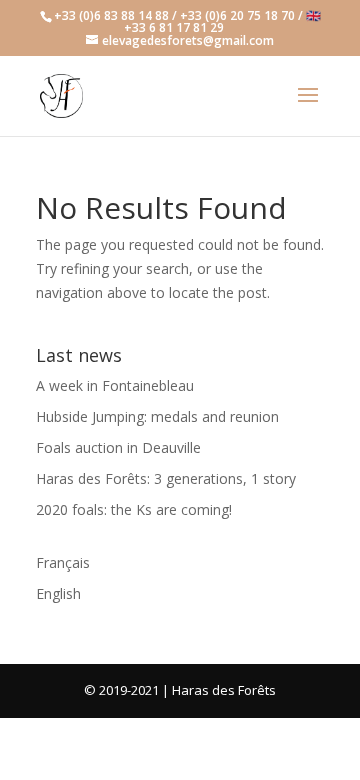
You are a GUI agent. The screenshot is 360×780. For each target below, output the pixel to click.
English (58, 593)
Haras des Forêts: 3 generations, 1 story (166, 478)
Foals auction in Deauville (118, 447)
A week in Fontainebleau (115, 385)
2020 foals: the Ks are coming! (134, 509)
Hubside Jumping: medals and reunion (157, 416)
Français (63, 562)
